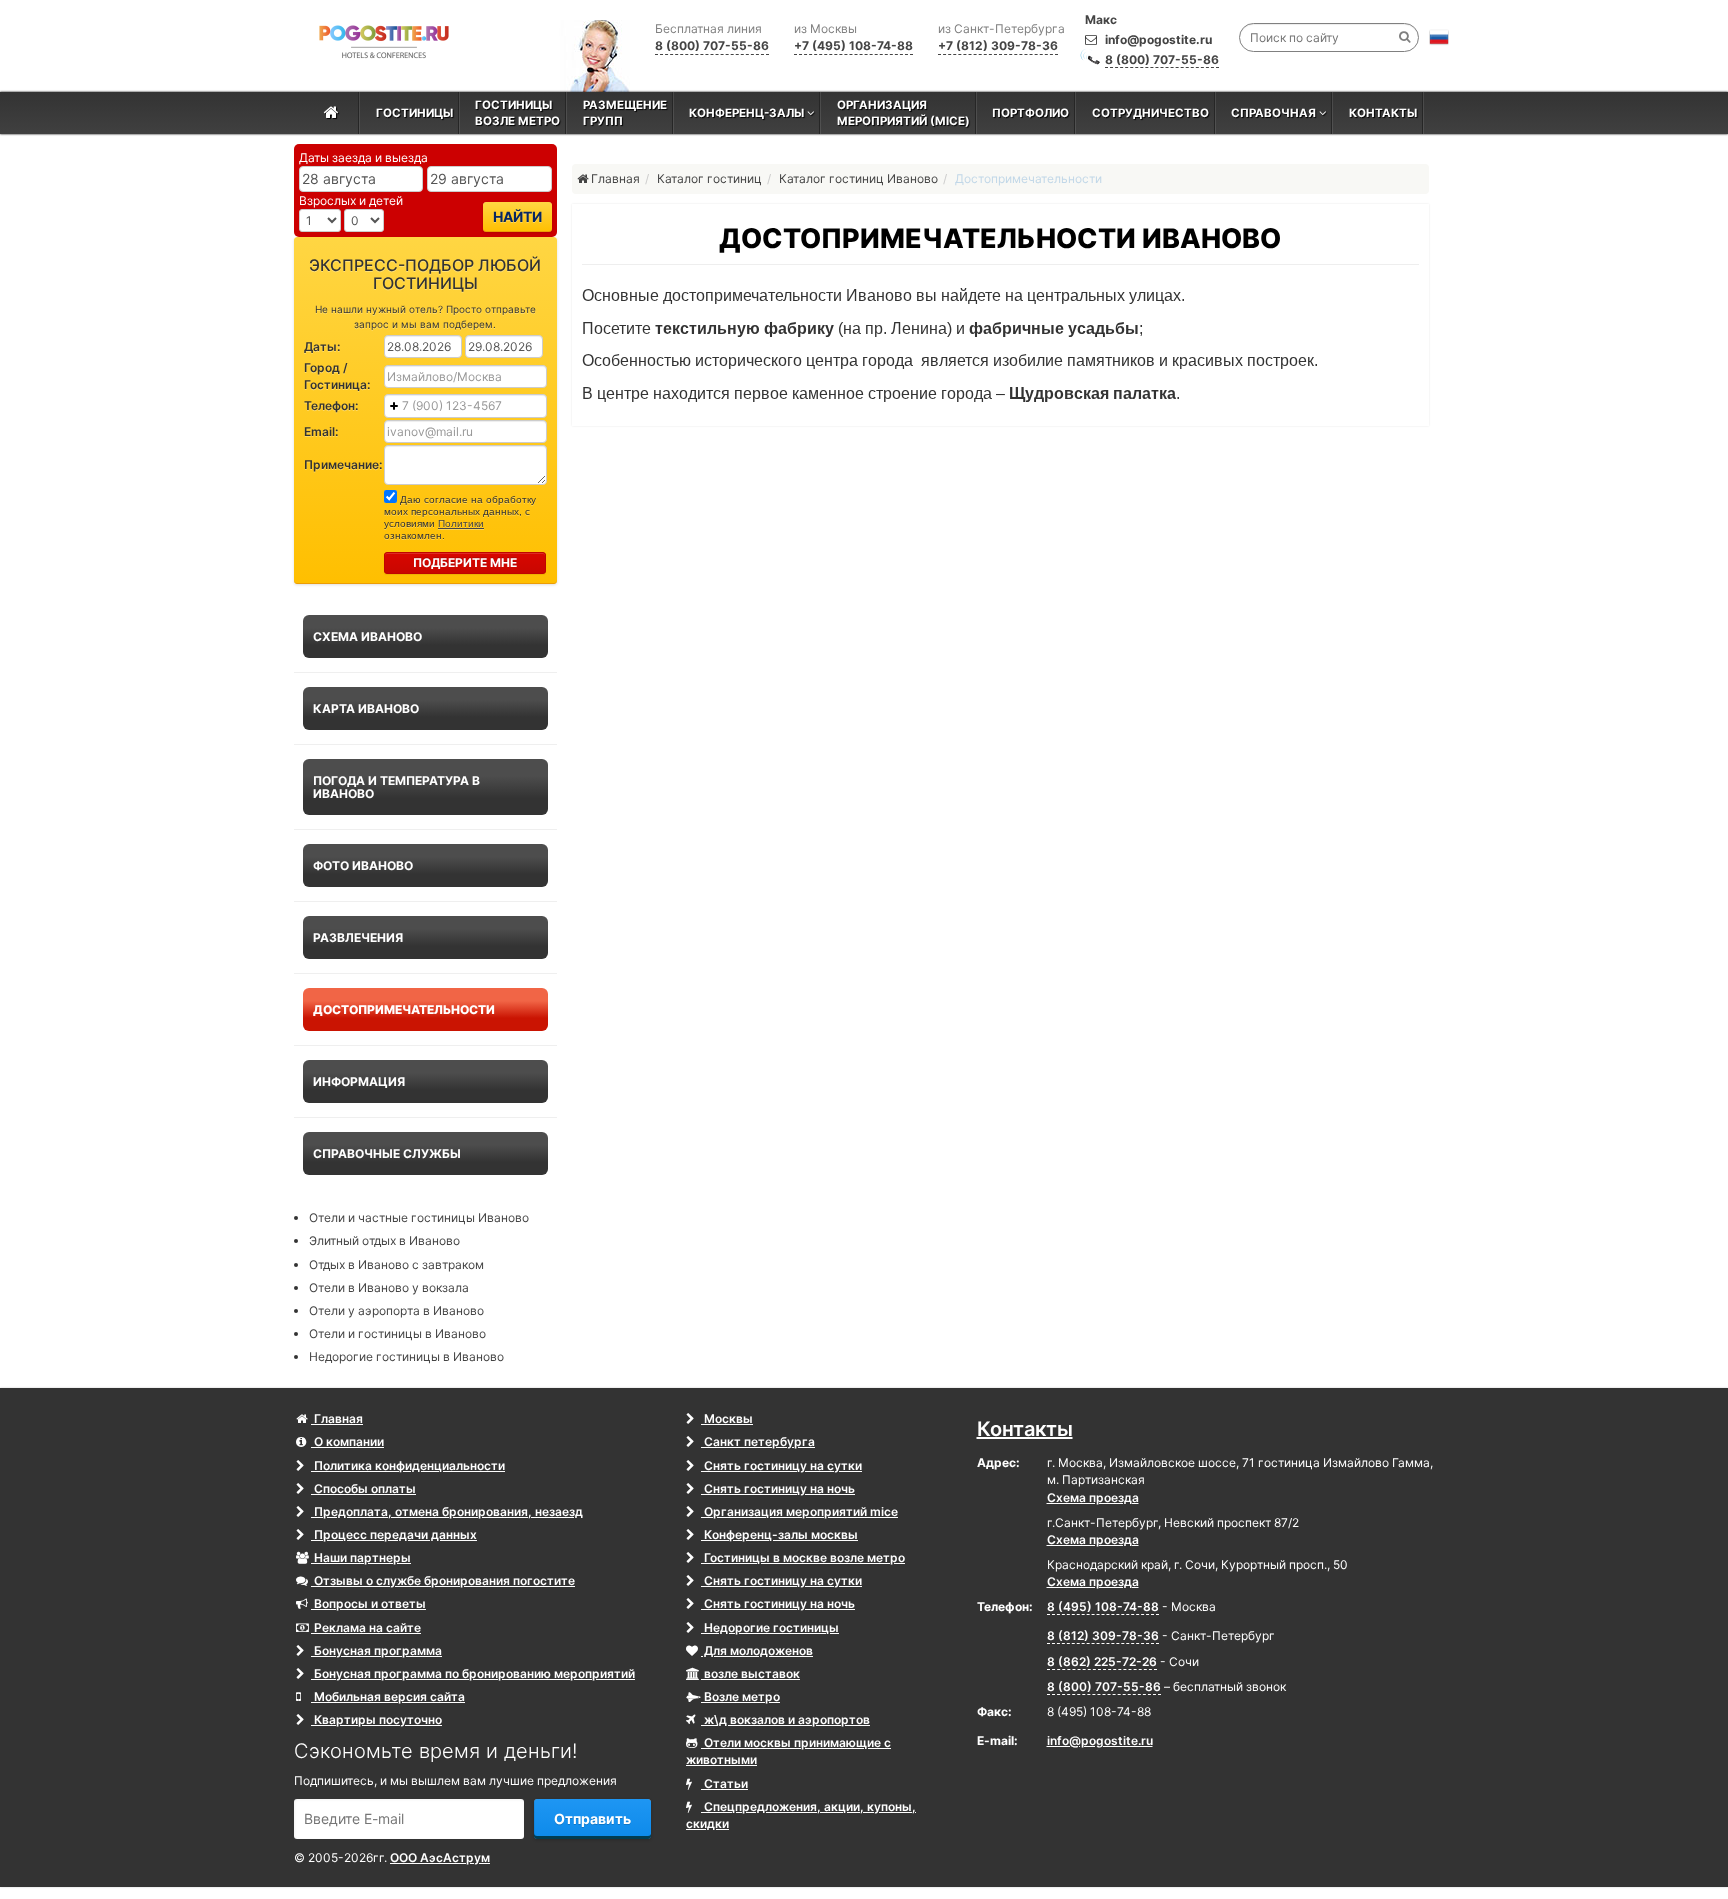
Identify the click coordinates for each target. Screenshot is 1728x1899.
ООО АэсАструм (440, 1857)
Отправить (592, 1818)
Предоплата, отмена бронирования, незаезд (447, 1511)
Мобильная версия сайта (388, 1696)
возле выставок (750, 1673)
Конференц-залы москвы (779, 1534)
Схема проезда (1093, 1497)
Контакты (1025, 1429)
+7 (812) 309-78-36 (998, 45)
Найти (517, 216)
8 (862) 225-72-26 (1102, 1661)
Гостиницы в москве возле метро (803, 1557)
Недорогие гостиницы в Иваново (406, 1356)
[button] (1439, 37)
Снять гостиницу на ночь (778, 1488)
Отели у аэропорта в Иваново (396, 1310)
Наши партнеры (361, 1557)
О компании (347, 1441)
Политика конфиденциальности (408, 1465)
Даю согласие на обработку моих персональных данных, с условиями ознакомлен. (460, 517)
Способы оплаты (363, 1488)
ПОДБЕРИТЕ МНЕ (465, 562)
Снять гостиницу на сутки (781, 1465)
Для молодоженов (757, 1650)
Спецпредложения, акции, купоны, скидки (801, 1815)
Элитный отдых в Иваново (384, 1240)
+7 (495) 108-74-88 (853, 45)
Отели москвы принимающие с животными (788, 1751)
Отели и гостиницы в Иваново (397, 1333)
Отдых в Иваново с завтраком (396, 1264)
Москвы (727, 1418)
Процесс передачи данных (394, 1534)
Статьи (724, 1783)
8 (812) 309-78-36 (1103, 1635)
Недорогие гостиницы (770, 1627)
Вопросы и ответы (368, 1603)
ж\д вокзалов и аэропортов (785, 1719)
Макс (1101, 19)
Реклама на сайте (366, 1627)
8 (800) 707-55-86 (1162, 59)
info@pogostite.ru (1158, 39)
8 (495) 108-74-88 (1103, 1606)
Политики (461, 523)
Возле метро (740, 1696)
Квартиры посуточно (376, 1719)
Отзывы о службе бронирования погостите (443, 1580)
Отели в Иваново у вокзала (389, 1287)
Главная (337, 1418)
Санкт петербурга (758, 1441)
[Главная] (331, 113)
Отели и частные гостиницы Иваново (419, 1217)
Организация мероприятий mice (799, 1511)
